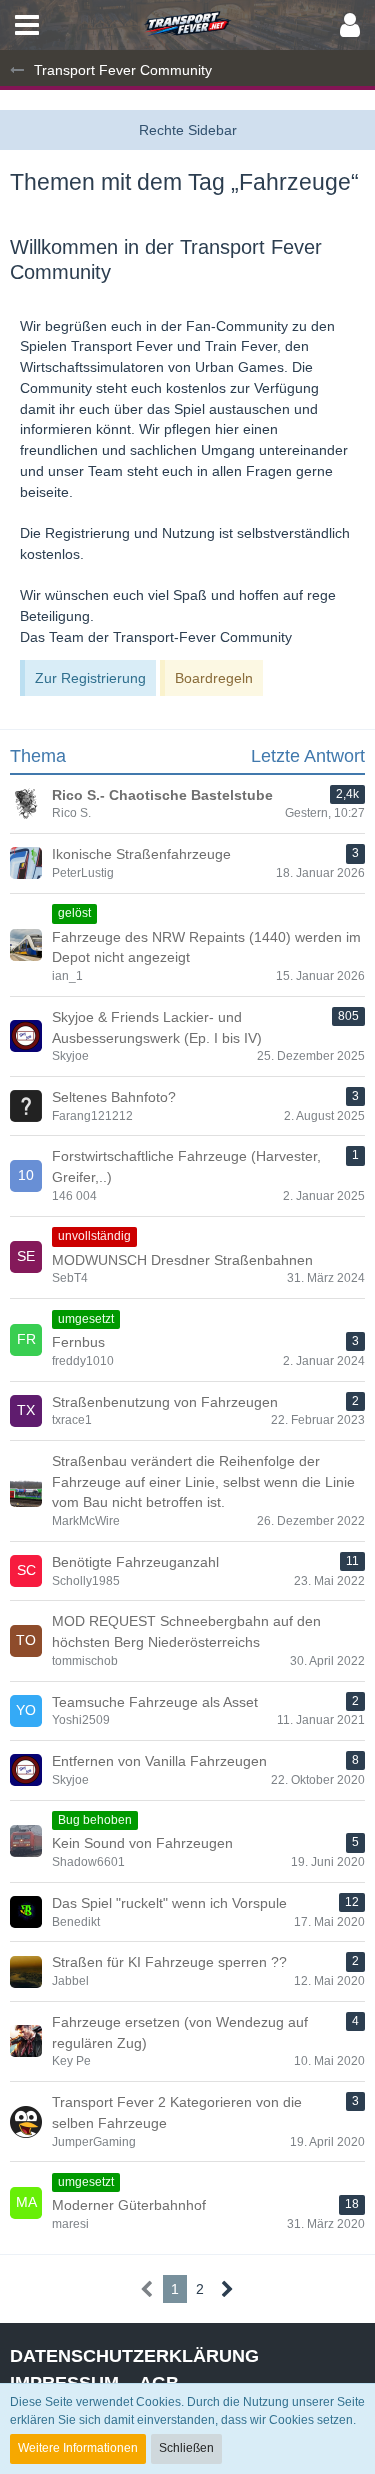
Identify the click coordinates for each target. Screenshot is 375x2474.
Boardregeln (214, 678)
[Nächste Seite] (227, 2289)
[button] (27, 25)
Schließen (186, 2448)
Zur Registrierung (90, 678)
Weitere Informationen (78, 2448)
